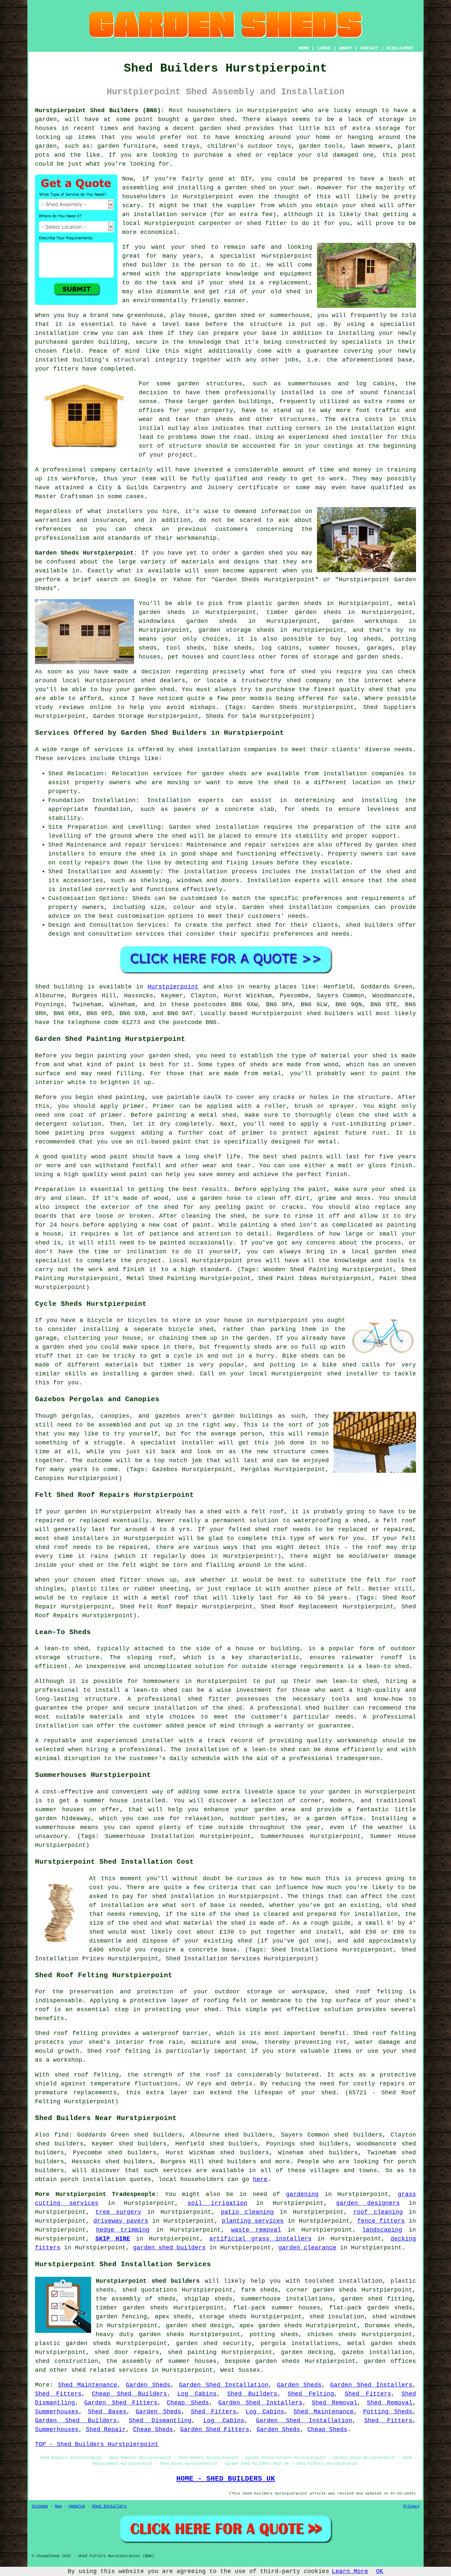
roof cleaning (378, 2212)
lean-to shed (387, 1666)
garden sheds (162, 2334)
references (53, 529)
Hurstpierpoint (173, 987)
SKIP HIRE (113, 2239)
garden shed (262, 553)
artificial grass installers (260, 2239)
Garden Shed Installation (224, 2385)
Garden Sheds (148, 2385)
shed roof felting (87, 2075)
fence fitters (381, 2221)
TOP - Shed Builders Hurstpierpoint (97, 2444)
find (61, 2135)
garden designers (368, 2203)
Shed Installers (109, 2506)
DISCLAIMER (399, 48)
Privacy (411, 2506)
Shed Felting (311, 2394)
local (131, 223)
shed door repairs (127, 2352)
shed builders (330, 1014)
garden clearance (307, 2248)
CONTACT (369, 48)
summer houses (59, 1810)
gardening (302, 2194)
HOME (304, 48)
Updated (77, 2506)
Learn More (350, 2571)
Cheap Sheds (188, 2403)
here (260, 2179)
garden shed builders (169, 2248)
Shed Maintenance (88, 2385)
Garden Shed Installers (371, 2385)
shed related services (109, 2370)
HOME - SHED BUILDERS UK (226, 2479)
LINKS (324, 48)
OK (380, 2571)
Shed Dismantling (160, 2421)
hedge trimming (123, 2230)
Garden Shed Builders (76, 2421)
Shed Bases (107, 2412)
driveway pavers (121, 2221)
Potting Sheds (388, 2412)
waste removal (256, 2230)
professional (64, 470)
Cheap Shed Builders (129, 2394)
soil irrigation (217, 2203)
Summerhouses (57, 2412)
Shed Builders (252, 2394)
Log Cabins (197, 2394)
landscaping (382, 2230)
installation (57, 333)
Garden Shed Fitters (121, 2403)
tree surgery (118, 2212)
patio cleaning (247, 2212)
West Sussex (240, 2370)
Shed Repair (106, 2430)
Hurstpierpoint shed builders (148, 2281)
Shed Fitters (58, 2394)
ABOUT (345, 48)
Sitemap (40, 2506)
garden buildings (242, 402)
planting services (253, 2221)
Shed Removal (334, 2403)
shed (129, 265)
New (58, 2506)
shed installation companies (319, 907)
